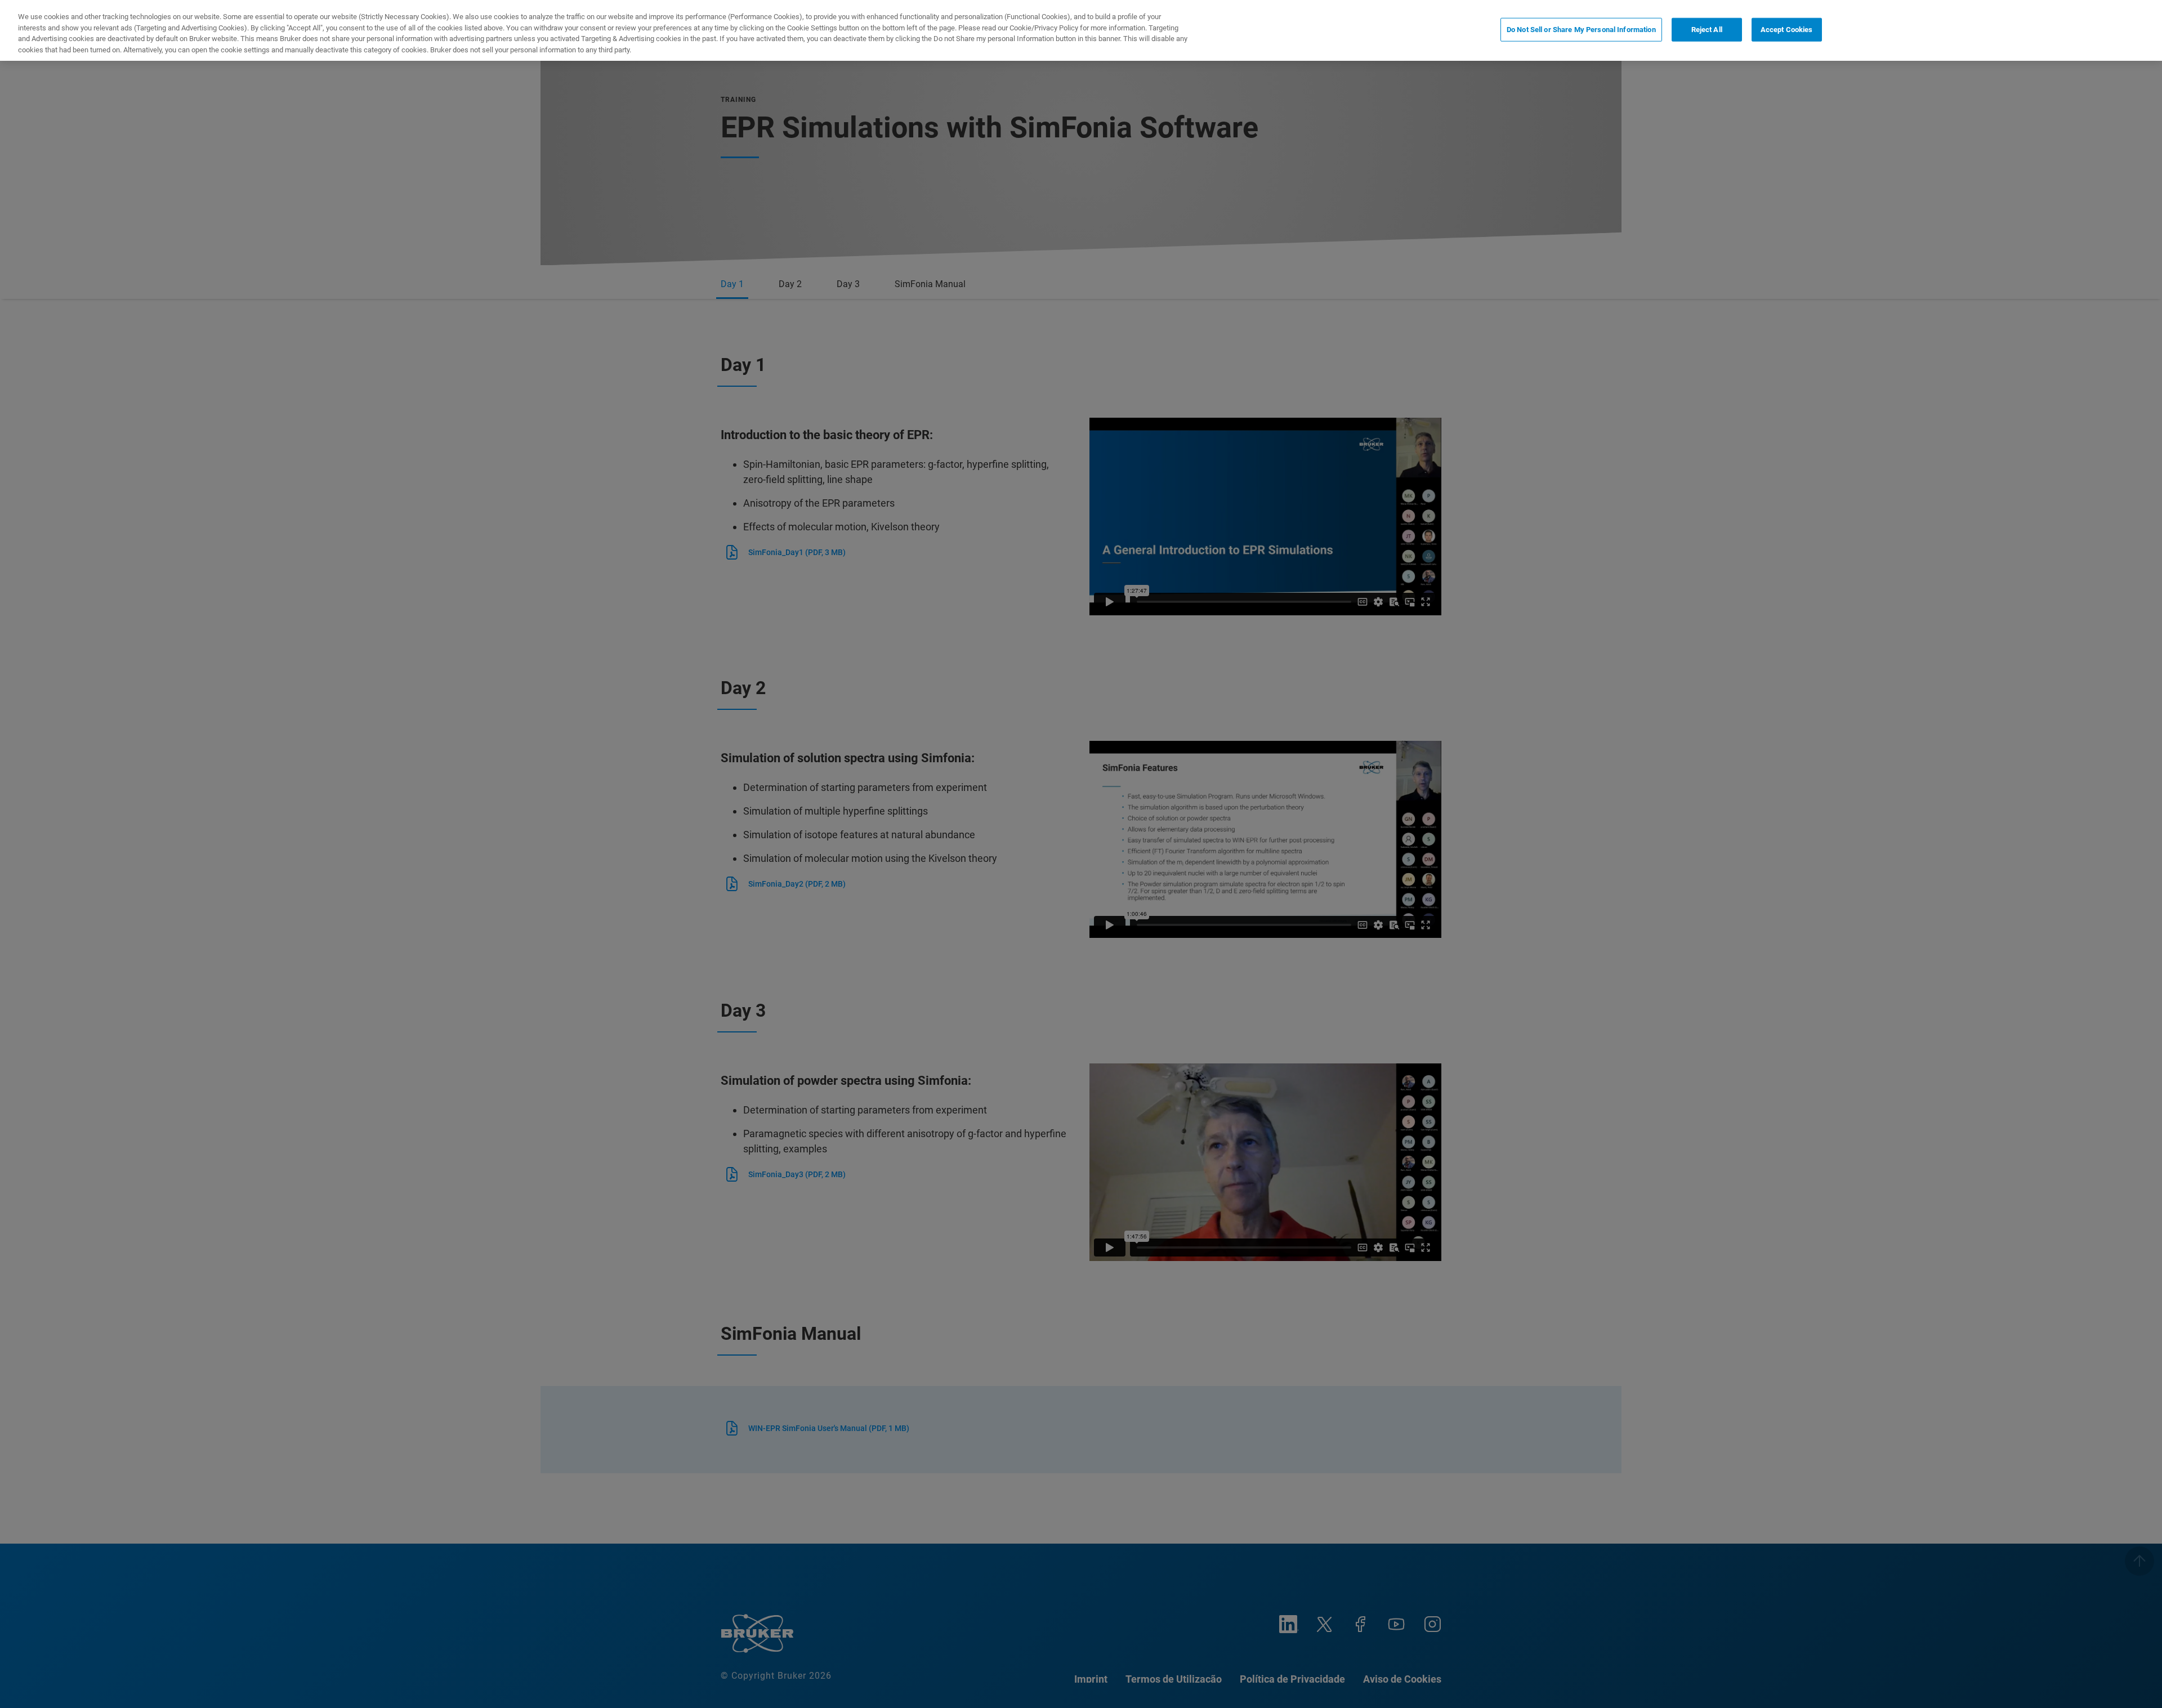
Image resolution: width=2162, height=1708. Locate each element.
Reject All (1707, 30)
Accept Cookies (1787, 30)
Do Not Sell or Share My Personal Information (1581, 30)
